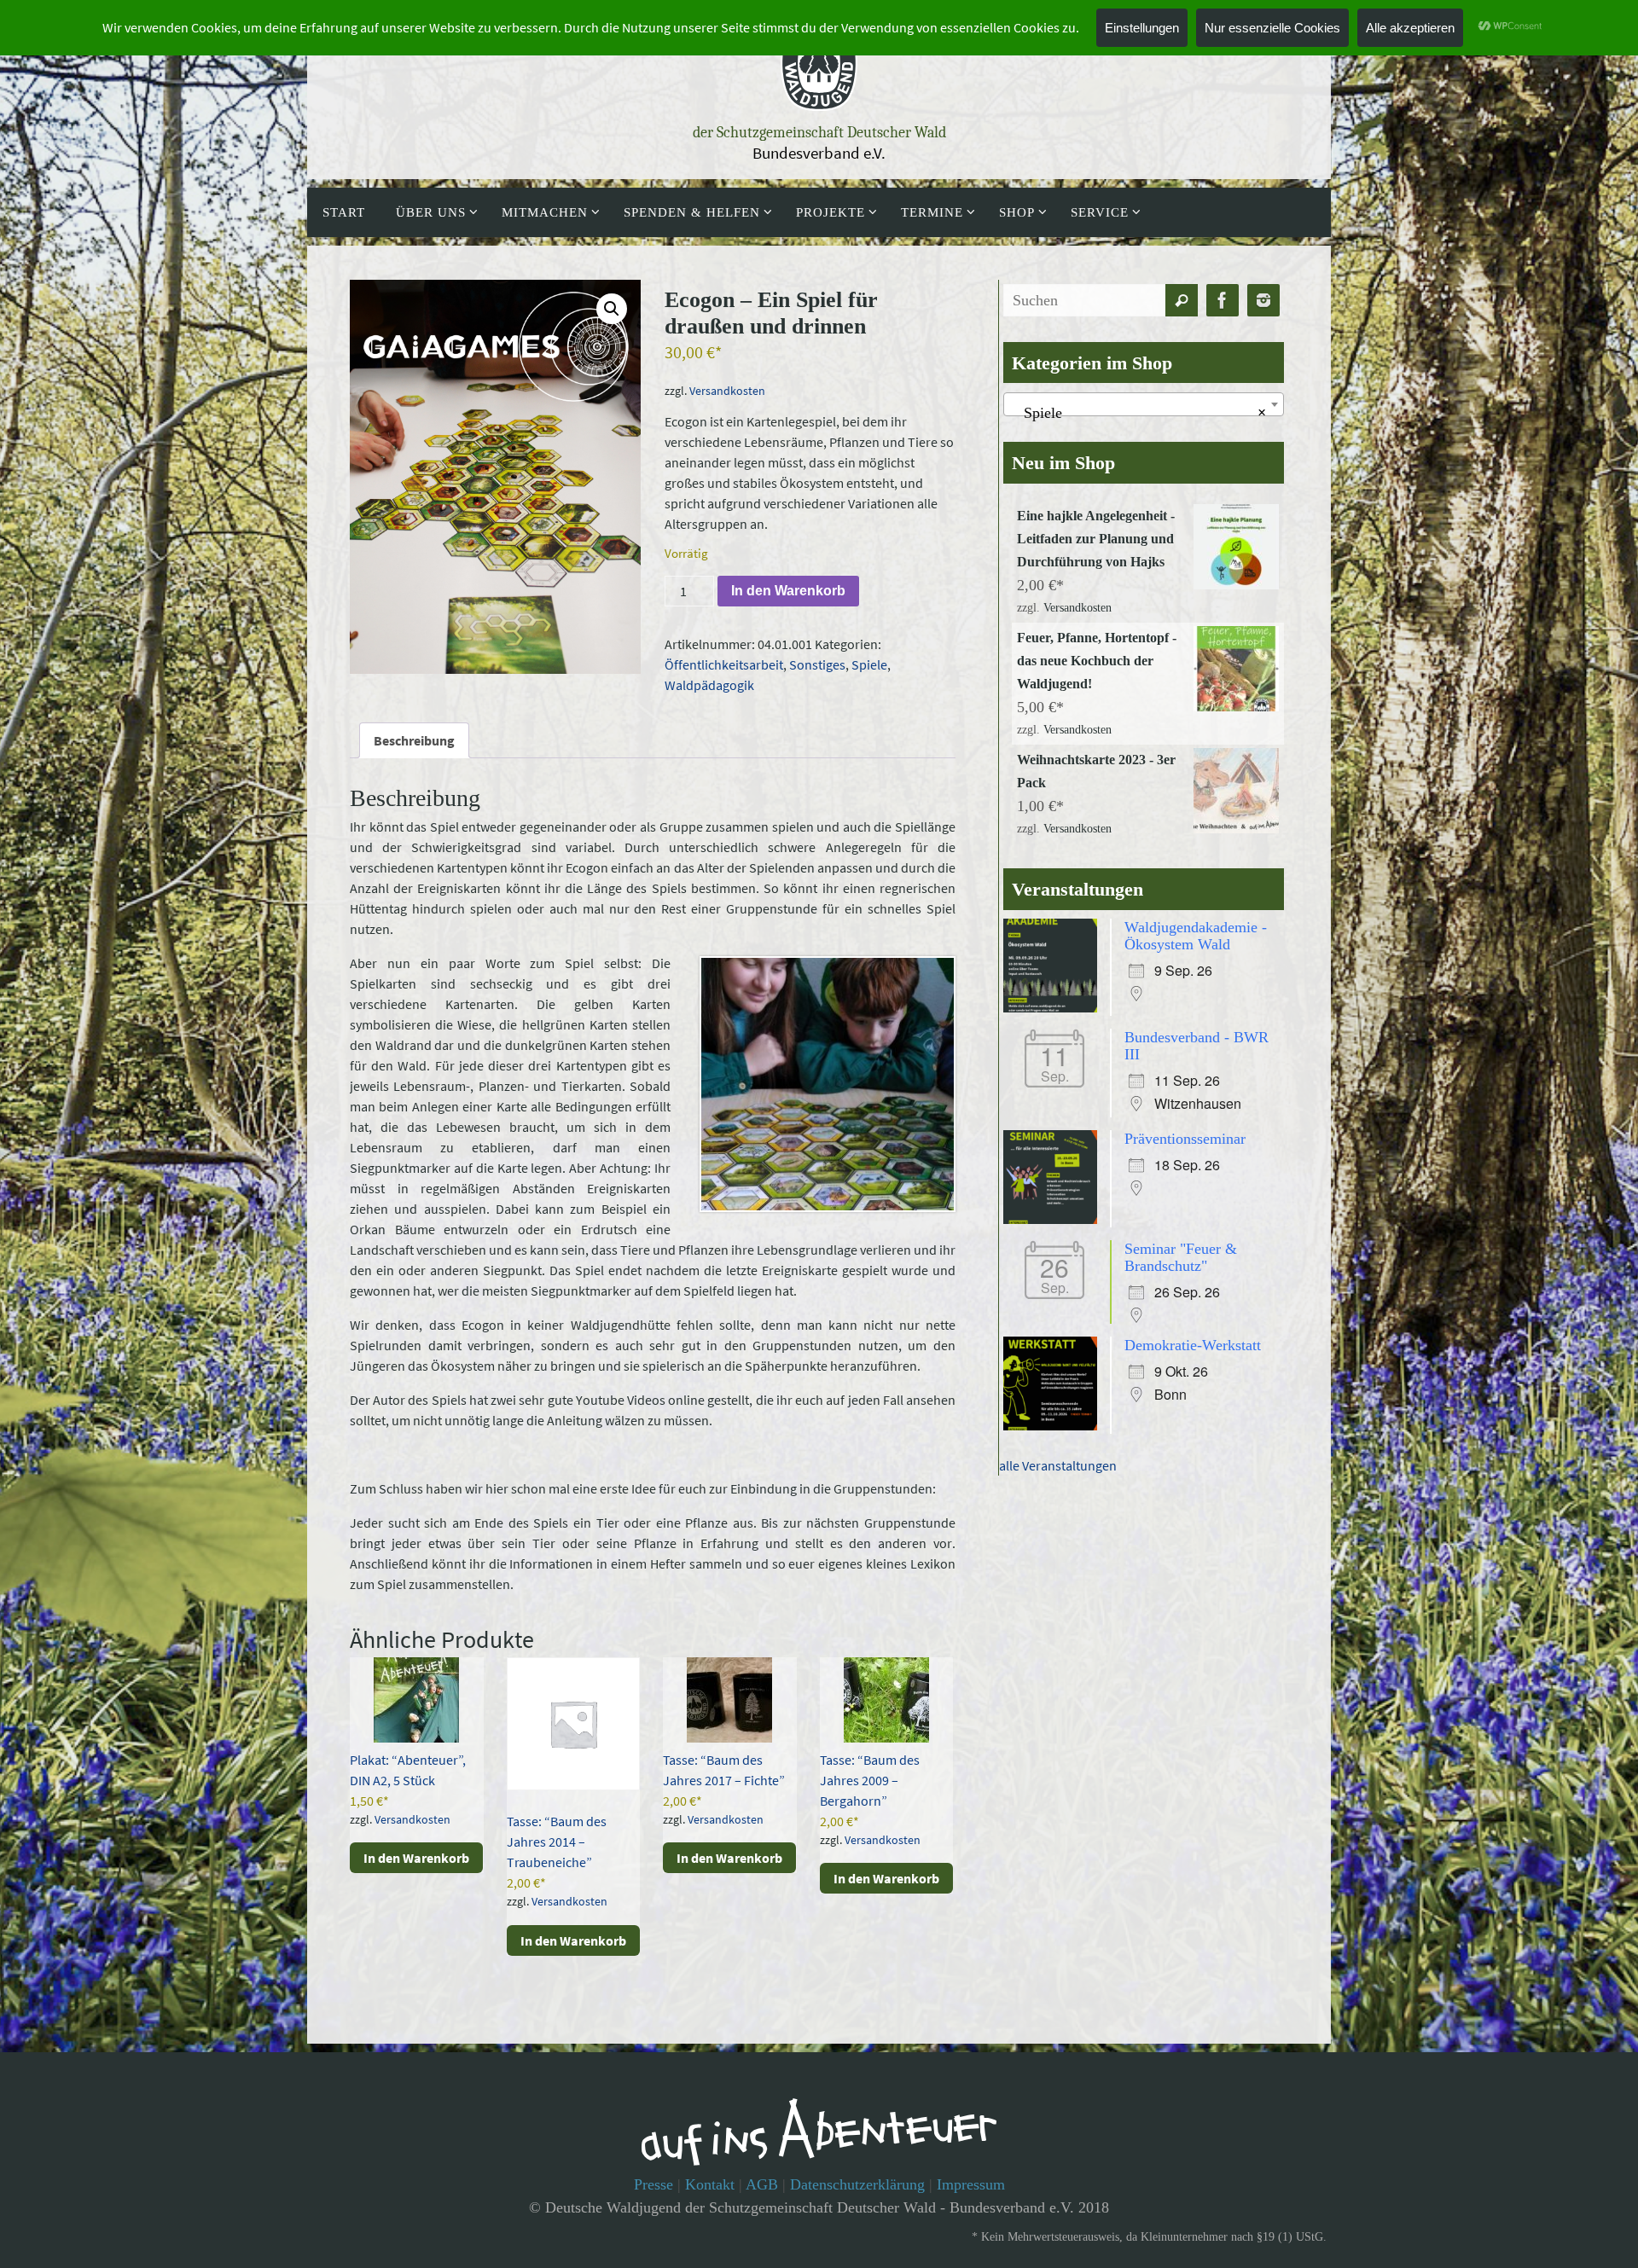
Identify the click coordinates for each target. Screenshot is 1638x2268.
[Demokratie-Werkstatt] (1054, 1425)
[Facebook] (1223, 301)
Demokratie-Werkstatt (1193, 1345)
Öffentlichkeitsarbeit (724, 664)
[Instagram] (1263, 301)
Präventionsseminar (1185, 1139)
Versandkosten (727, 391)
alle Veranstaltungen (1058, 1465)
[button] (612, 309)
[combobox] (1144, 404)
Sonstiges (817, 664)
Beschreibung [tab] (414, 740)
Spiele (869, 664)
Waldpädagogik (709, 685)
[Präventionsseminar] (1054, 1219)
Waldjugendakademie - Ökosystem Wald (1196, 936)
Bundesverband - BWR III (1197, 1046)
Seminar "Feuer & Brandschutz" (1181, 1257)
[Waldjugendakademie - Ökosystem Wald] (1054, 1007)
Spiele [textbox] (1138, 413)
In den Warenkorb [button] (416, 1858)
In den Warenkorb (788, 591)
